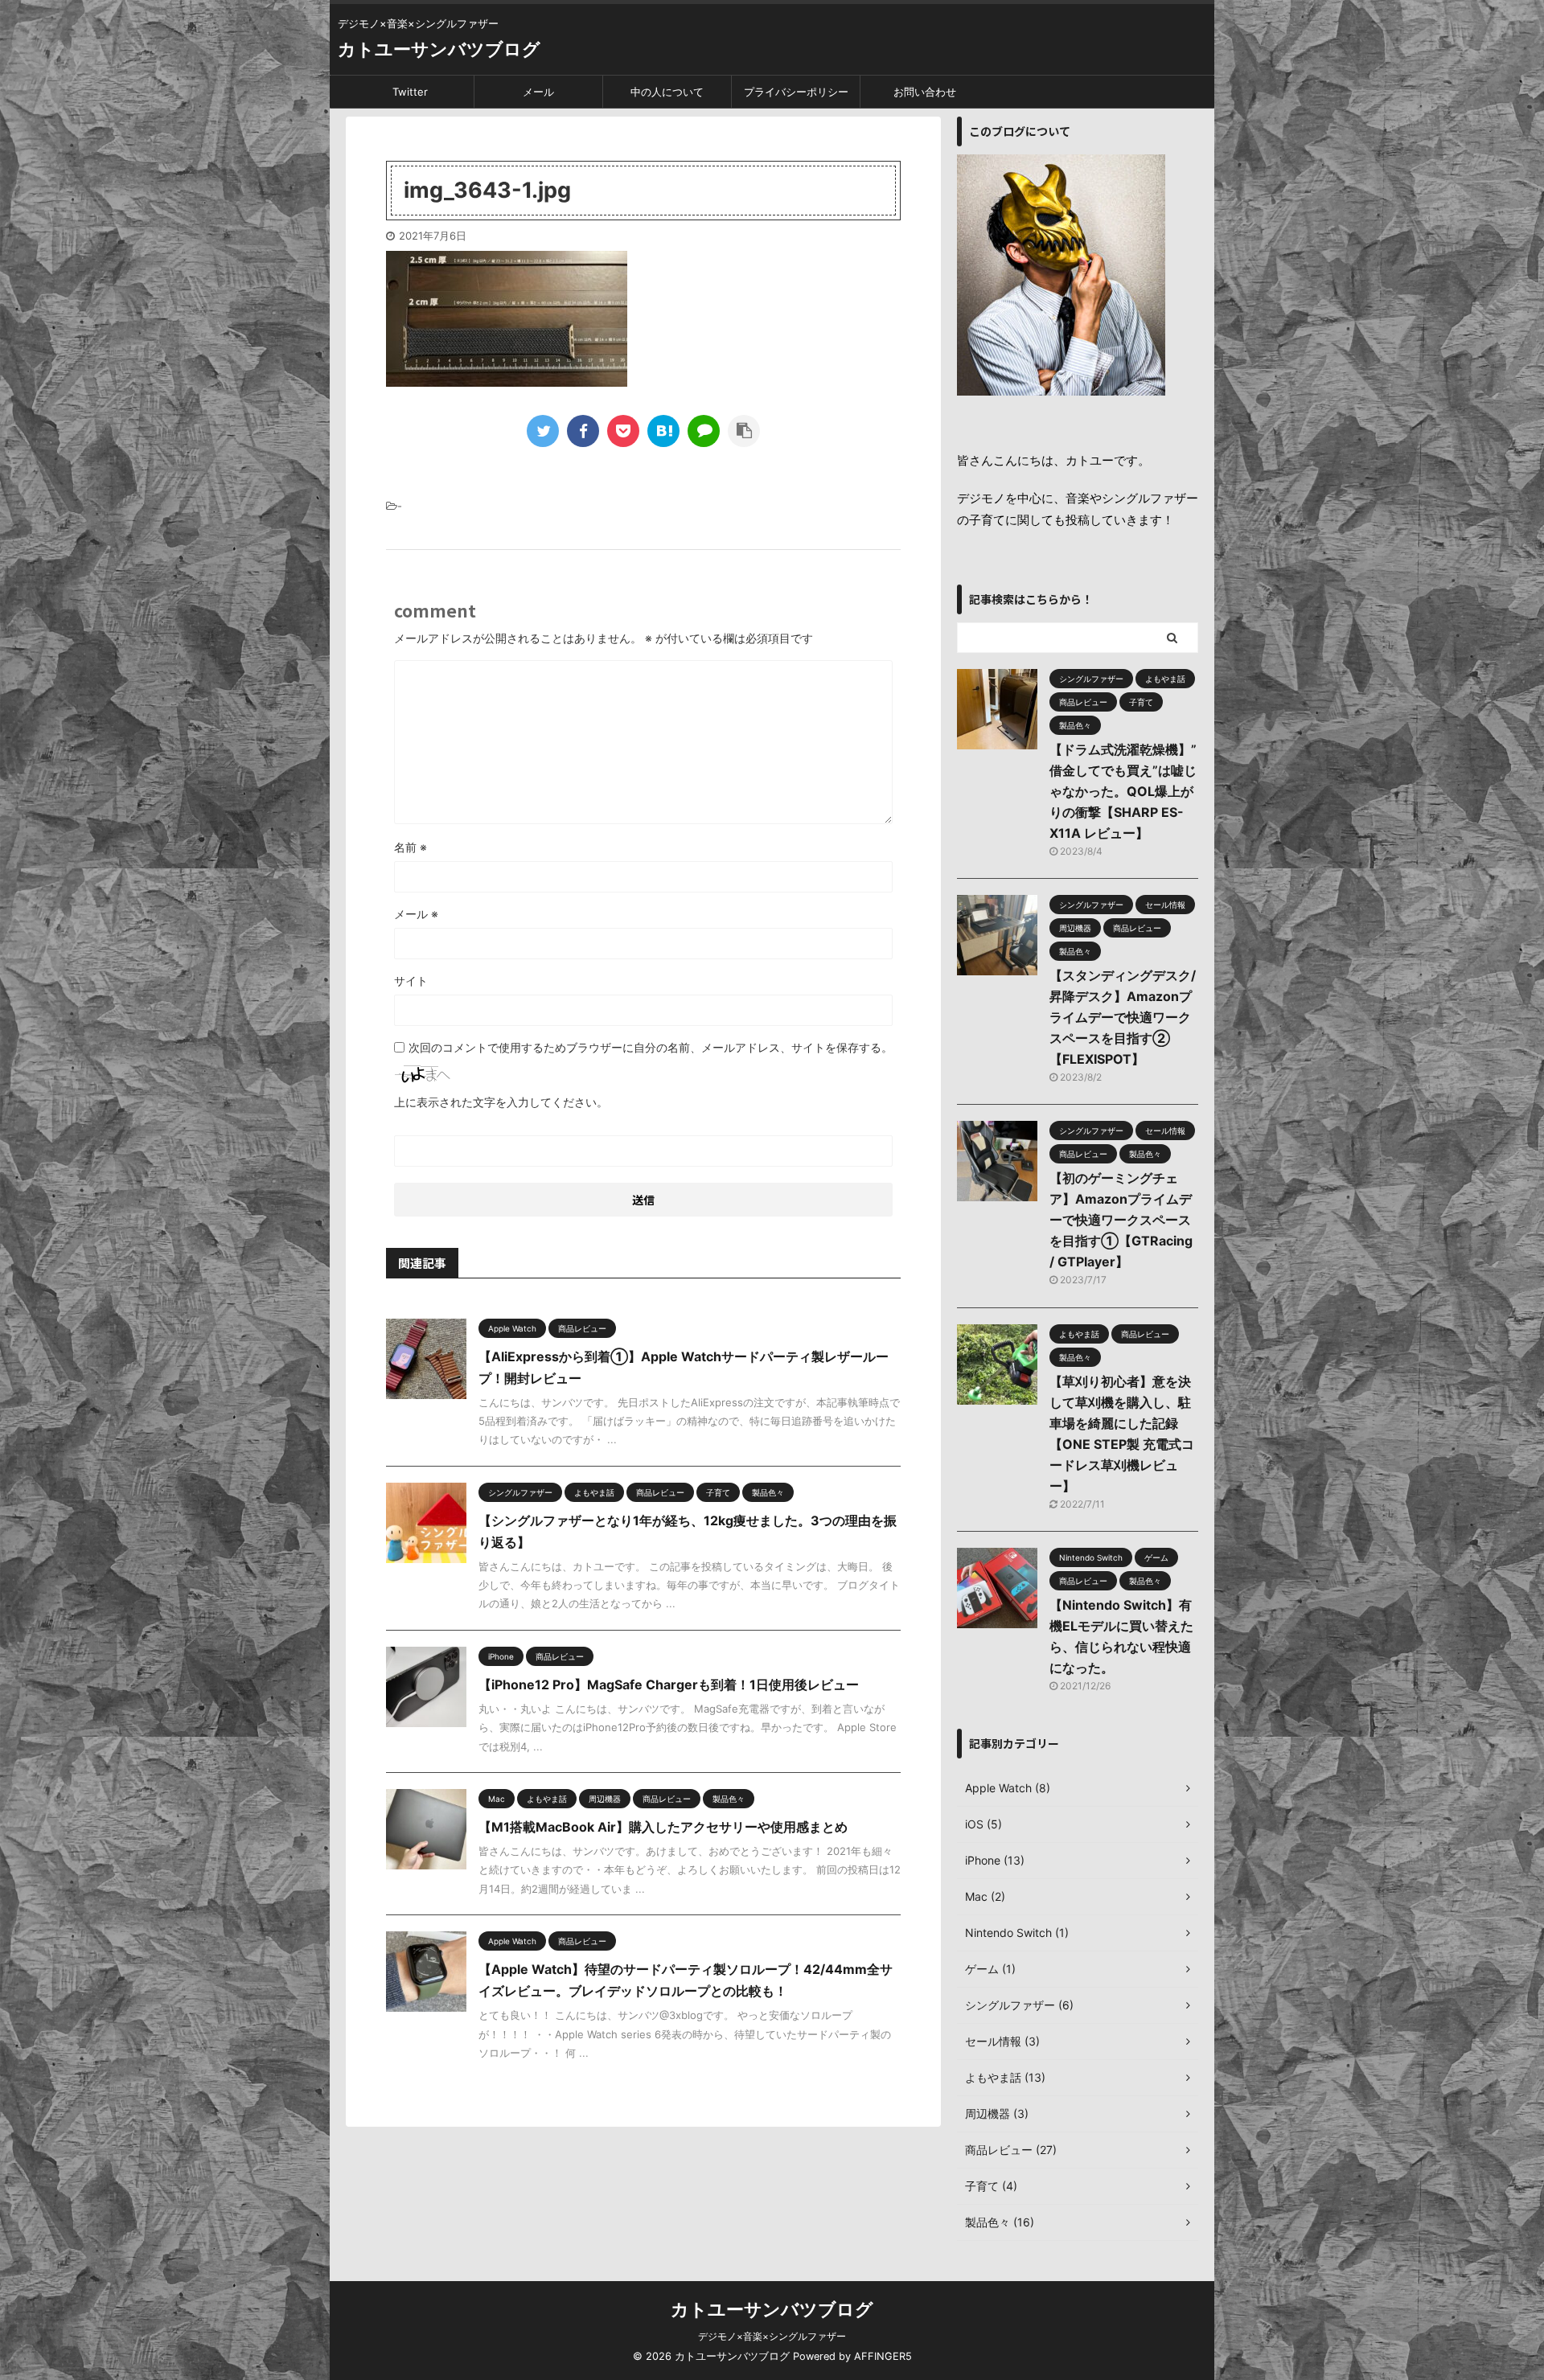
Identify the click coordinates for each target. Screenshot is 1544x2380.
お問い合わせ (925, 92)
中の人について (667, 92)
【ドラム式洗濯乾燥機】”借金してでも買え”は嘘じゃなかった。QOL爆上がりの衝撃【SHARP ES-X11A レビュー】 (1123, 791)
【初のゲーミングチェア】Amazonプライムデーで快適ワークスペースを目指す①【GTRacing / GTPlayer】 (1121, 1220)
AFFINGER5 (883, 2356)
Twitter (410, 92)
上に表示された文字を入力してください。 (501, 1102)
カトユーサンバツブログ (439, 49)
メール (538, 92)
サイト (411, 981)
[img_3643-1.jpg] (663, 431)
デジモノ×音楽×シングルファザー (772, 2336)
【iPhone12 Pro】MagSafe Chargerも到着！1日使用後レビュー (669, 1684)
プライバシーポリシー (796, 92)
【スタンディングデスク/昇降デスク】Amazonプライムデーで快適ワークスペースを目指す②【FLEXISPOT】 (1123, 1017)
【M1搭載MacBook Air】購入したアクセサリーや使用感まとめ (663, 1827)
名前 (411, 847)
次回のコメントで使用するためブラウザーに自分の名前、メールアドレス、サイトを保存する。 (651, 1047)
